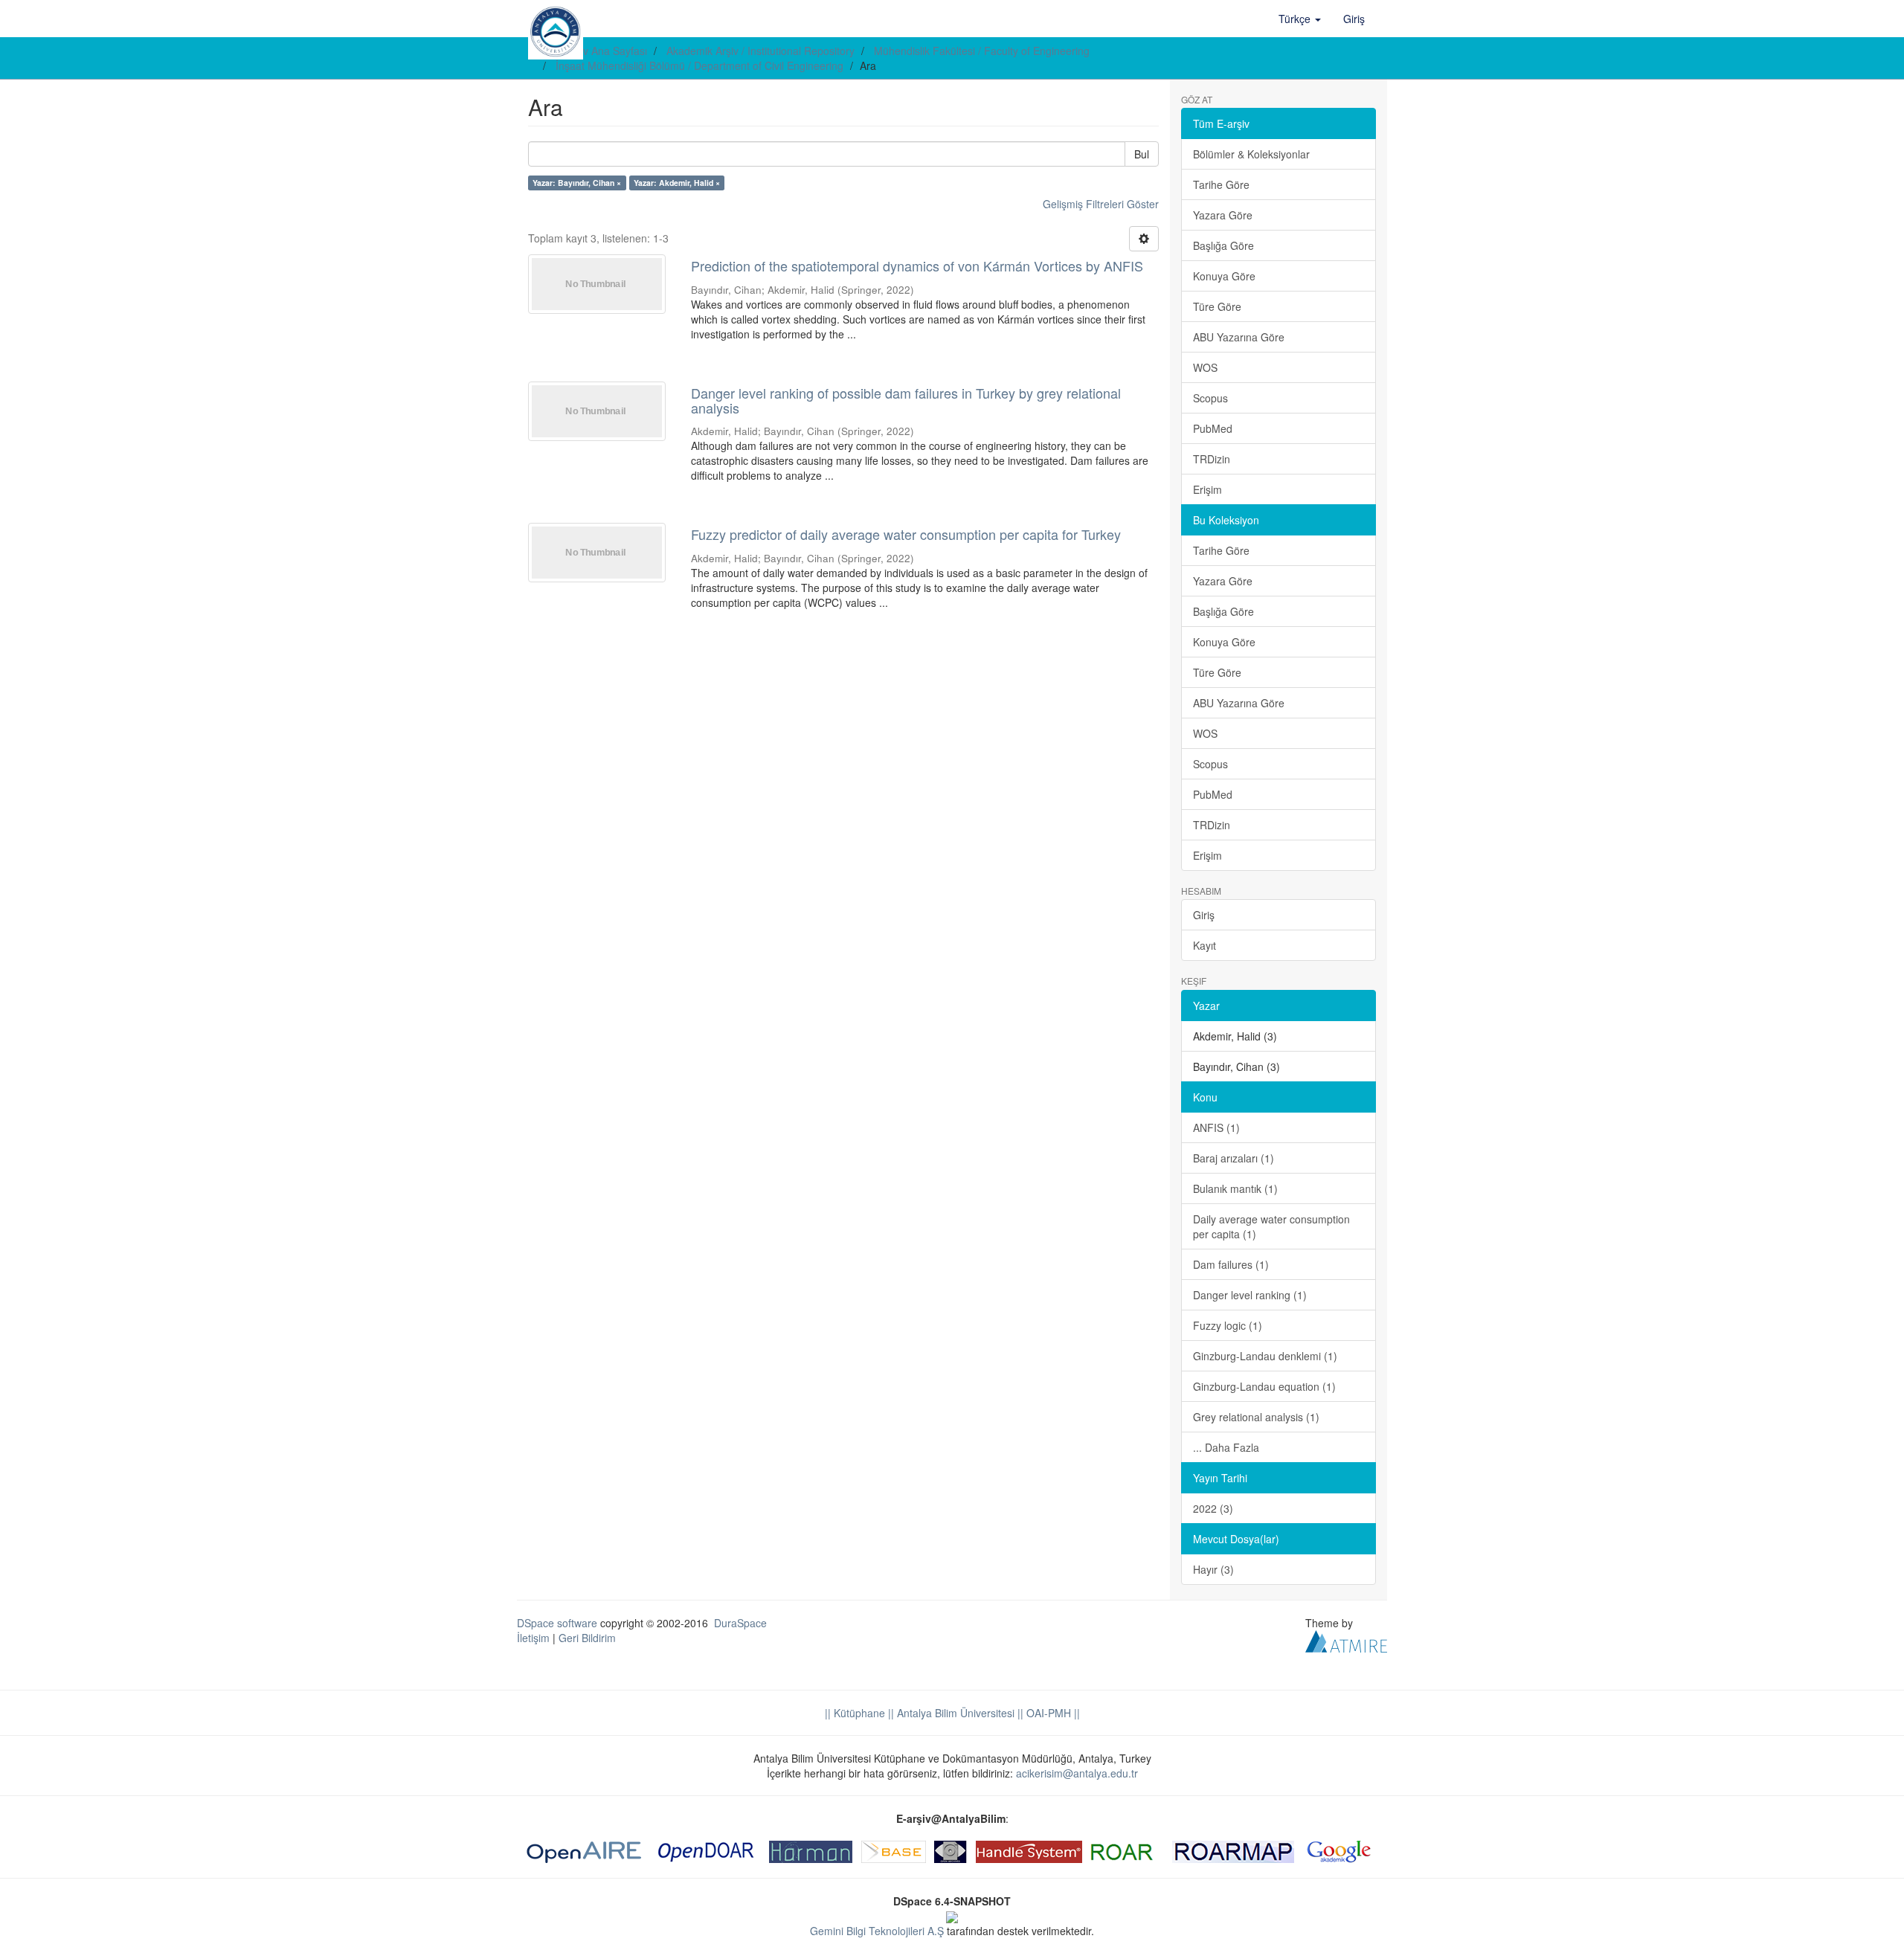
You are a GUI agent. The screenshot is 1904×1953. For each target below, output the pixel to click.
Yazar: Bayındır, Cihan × (577, 183)
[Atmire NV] (1346, 1639)
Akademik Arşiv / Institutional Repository (760, 51)
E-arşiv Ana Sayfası (601, 51)
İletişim (533, 1638)
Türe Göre (1217, 306)
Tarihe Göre (1221, 184)
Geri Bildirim (587, 1638)
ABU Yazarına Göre (1239, 337)
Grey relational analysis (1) (1256, 1417)
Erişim (1207, 489)
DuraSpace (740, 1623)
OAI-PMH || (1052, 1713)
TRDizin (1212, 459)
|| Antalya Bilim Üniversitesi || (954, 1713)
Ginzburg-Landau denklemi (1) (1265, 1356)
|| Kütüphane (855, 1713)
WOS (1205, 367)
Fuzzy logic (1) (1228, 1325)
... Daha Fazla (1226, 1447)
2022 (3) (1213, 1508)
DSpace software (557, 1623)
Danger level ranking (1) (1250, 1295)
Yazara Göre (1223, 215)
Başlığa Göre (1223, 245)
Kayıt (1205, 945)
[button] (1300, 19)
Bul (1142, 154)
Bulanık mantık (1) (1235, 1188)
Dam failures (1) (1231, 1264)
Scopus (1210, 398)
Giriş (1204, 915)
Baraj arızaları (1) (1234, 1158)
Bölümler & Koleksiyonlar (1251, 154)
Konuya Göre (1224, 276)
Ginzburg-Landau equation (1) (1264, 1386)
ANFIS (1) (1216, 1127)
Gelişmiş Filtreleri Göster (1101, 204)
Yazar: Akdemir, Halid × (677, 183)
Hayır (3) (1213, 1569)
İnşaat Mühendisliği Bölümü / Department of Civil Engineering (699, 65)
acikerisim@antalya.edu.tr (1077, 1773)
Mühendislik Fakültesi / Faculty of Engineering (982, 51)
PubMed (1213, 428)
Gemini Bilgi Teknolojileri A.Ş (877, 1931)
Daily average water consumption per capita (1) (1271, 1226)
